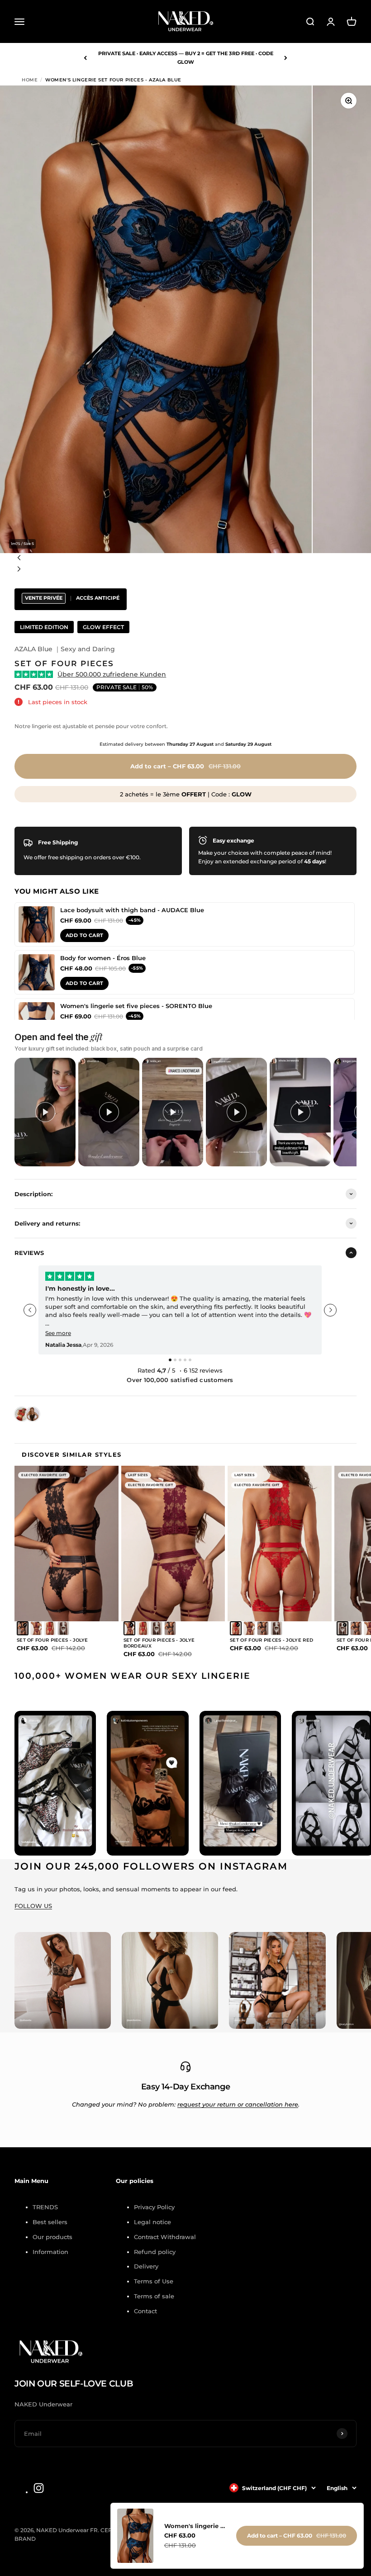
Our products (52, 2237)
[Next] (286, 58)
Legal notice (152, 2222)
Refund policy (155, 2252)
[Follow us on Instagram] (39, 2488)
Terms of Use (154, 2281)
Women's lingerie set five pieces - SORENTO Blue (136, 1006)
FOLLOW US (33, 1906)
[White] (63, 1628)
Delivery (146, 2266)
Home (30, 80)
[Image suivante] (185, 570)
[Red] (50, 1628)
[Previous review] (30, 1310)
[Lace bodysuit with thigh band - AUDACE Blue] (37, 924)
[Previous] (85, 58)
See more (58, 1333)
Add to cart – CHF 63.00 (297, 2536)
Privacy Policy (154, 2207)
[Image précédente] (185, 559)
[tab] (170, 1360)
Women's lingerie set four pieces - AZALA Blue (195, 2526)
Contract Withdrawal (165, 2237)
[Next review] (330, 1310)
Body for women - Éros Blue (103, 958)
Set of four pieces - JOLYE (52, 1640)
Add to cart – (185, 766)
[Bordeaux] (36, 1628)
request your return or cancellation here (238, 2104)
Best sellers (50, 2222)
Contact (145, 2311)
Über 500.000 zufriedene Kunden (112, 674)
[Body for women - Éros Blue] (37, 972)
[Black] (23, 1628)
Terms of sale (154, 2296)
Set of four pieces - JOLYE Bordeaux (159, 1643)
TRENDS (45, 2207)
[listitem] (45, 1112)
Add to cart (84, 935)
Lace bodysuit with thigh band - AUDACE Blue (132, 910)
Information (50, 2252)
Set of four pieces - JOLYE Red (271, 1640)
